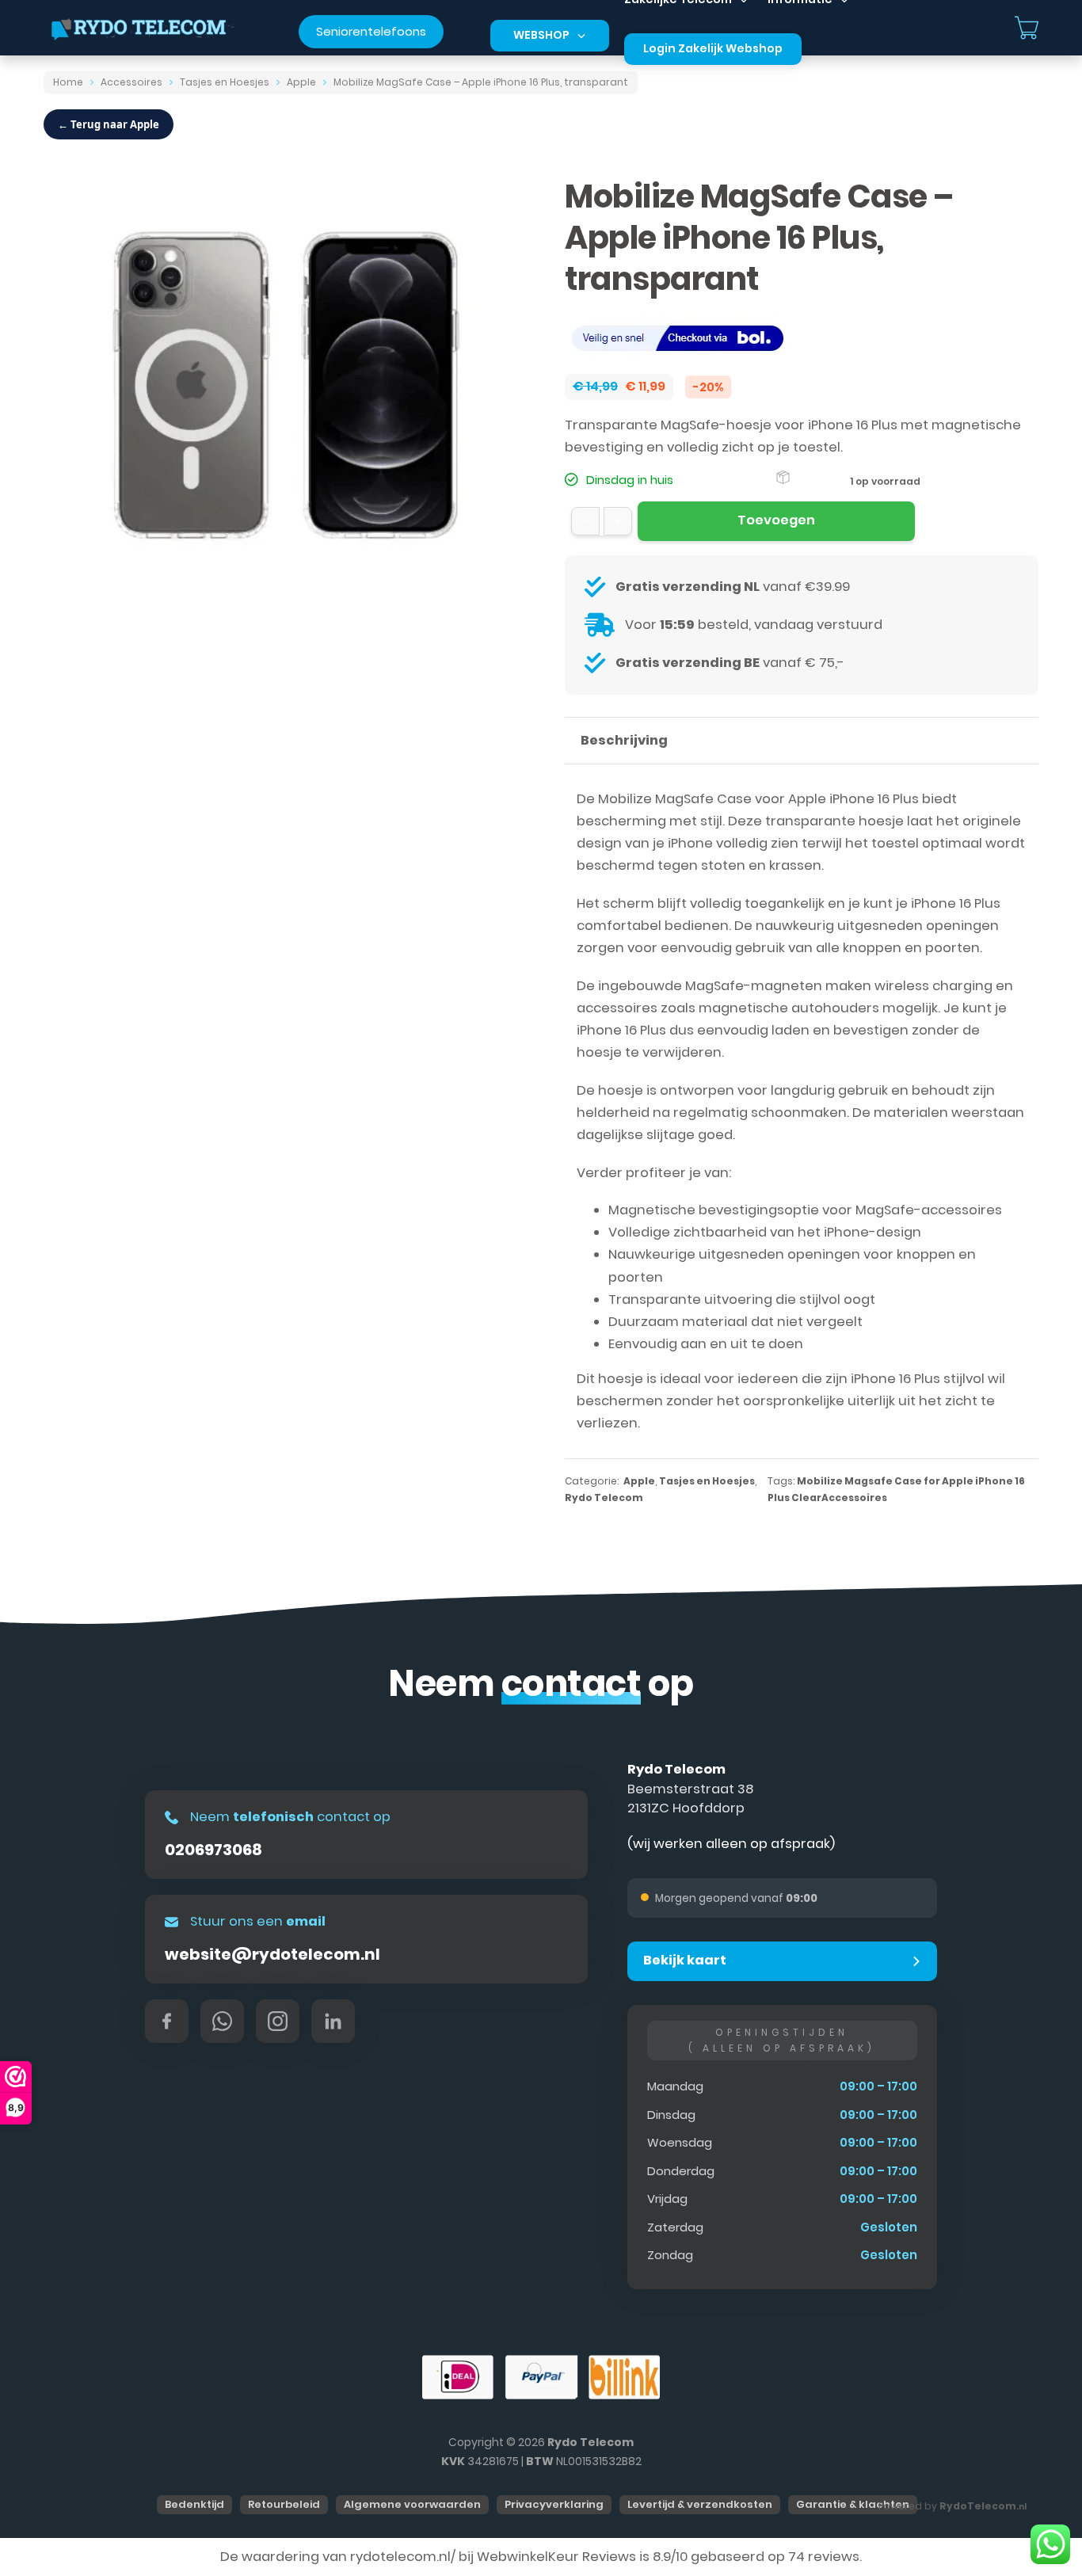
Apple (301, 82)
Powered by (952, 2506)
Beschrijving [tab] (624, 740)
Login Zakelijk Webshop (713, 48)
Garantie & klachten (853, 2504)
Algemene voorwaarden (412, 2504)
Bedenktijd (194, 2504)
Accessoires (131, 82)
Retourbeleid (284, 2504)
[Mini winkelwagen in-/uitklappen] (1027, 28)
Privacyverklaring (554, 2504)
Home (68, 82)
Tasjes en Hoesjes (225, 82)
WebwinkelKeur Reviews (556, 2557)
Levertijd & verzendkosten (700, 2504)
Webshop (541, 35)
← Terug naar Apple (109, 124)
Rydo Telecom (604, 1498)
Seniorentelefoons (371, 31)
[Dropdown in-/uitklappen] (581, 36)
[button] (782, 1961)
